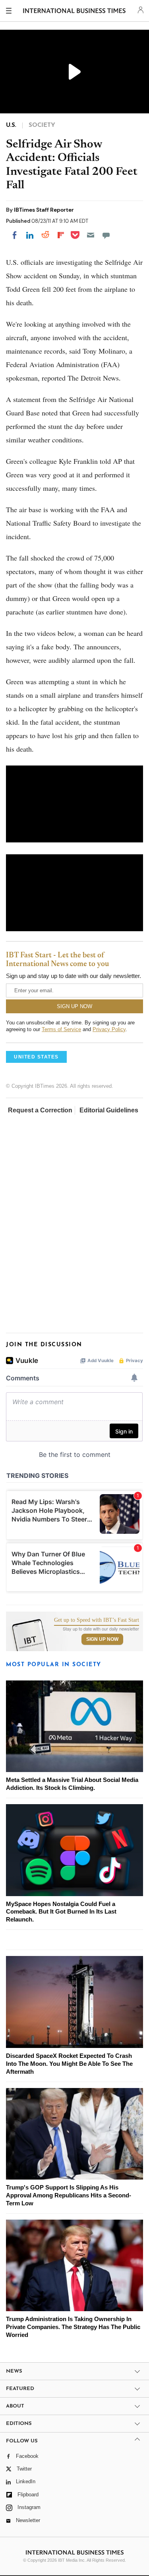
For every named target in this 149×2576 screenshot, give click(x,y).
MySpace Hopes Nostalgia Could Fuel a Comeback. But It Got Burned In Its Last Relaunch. (61, 1912)
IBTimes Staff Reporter (44, 210)
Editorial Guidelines (109, 1110)
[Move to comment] (106, 235)
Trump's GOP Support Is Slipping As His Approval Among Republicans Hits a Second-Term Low (69, 2195)
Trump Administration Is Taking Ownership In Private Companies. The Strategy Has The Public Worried (73, 2327)
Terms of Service (61, 1029)
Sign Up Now (102, 1639)
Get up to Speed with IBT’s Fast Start (97, 1620)
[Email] (91, 235)
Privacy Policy (109, 1029)
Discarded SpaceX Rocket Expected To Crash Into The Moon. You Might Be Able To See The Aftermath (69, 2064)
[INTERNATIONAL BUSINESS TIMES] (74, 12)
